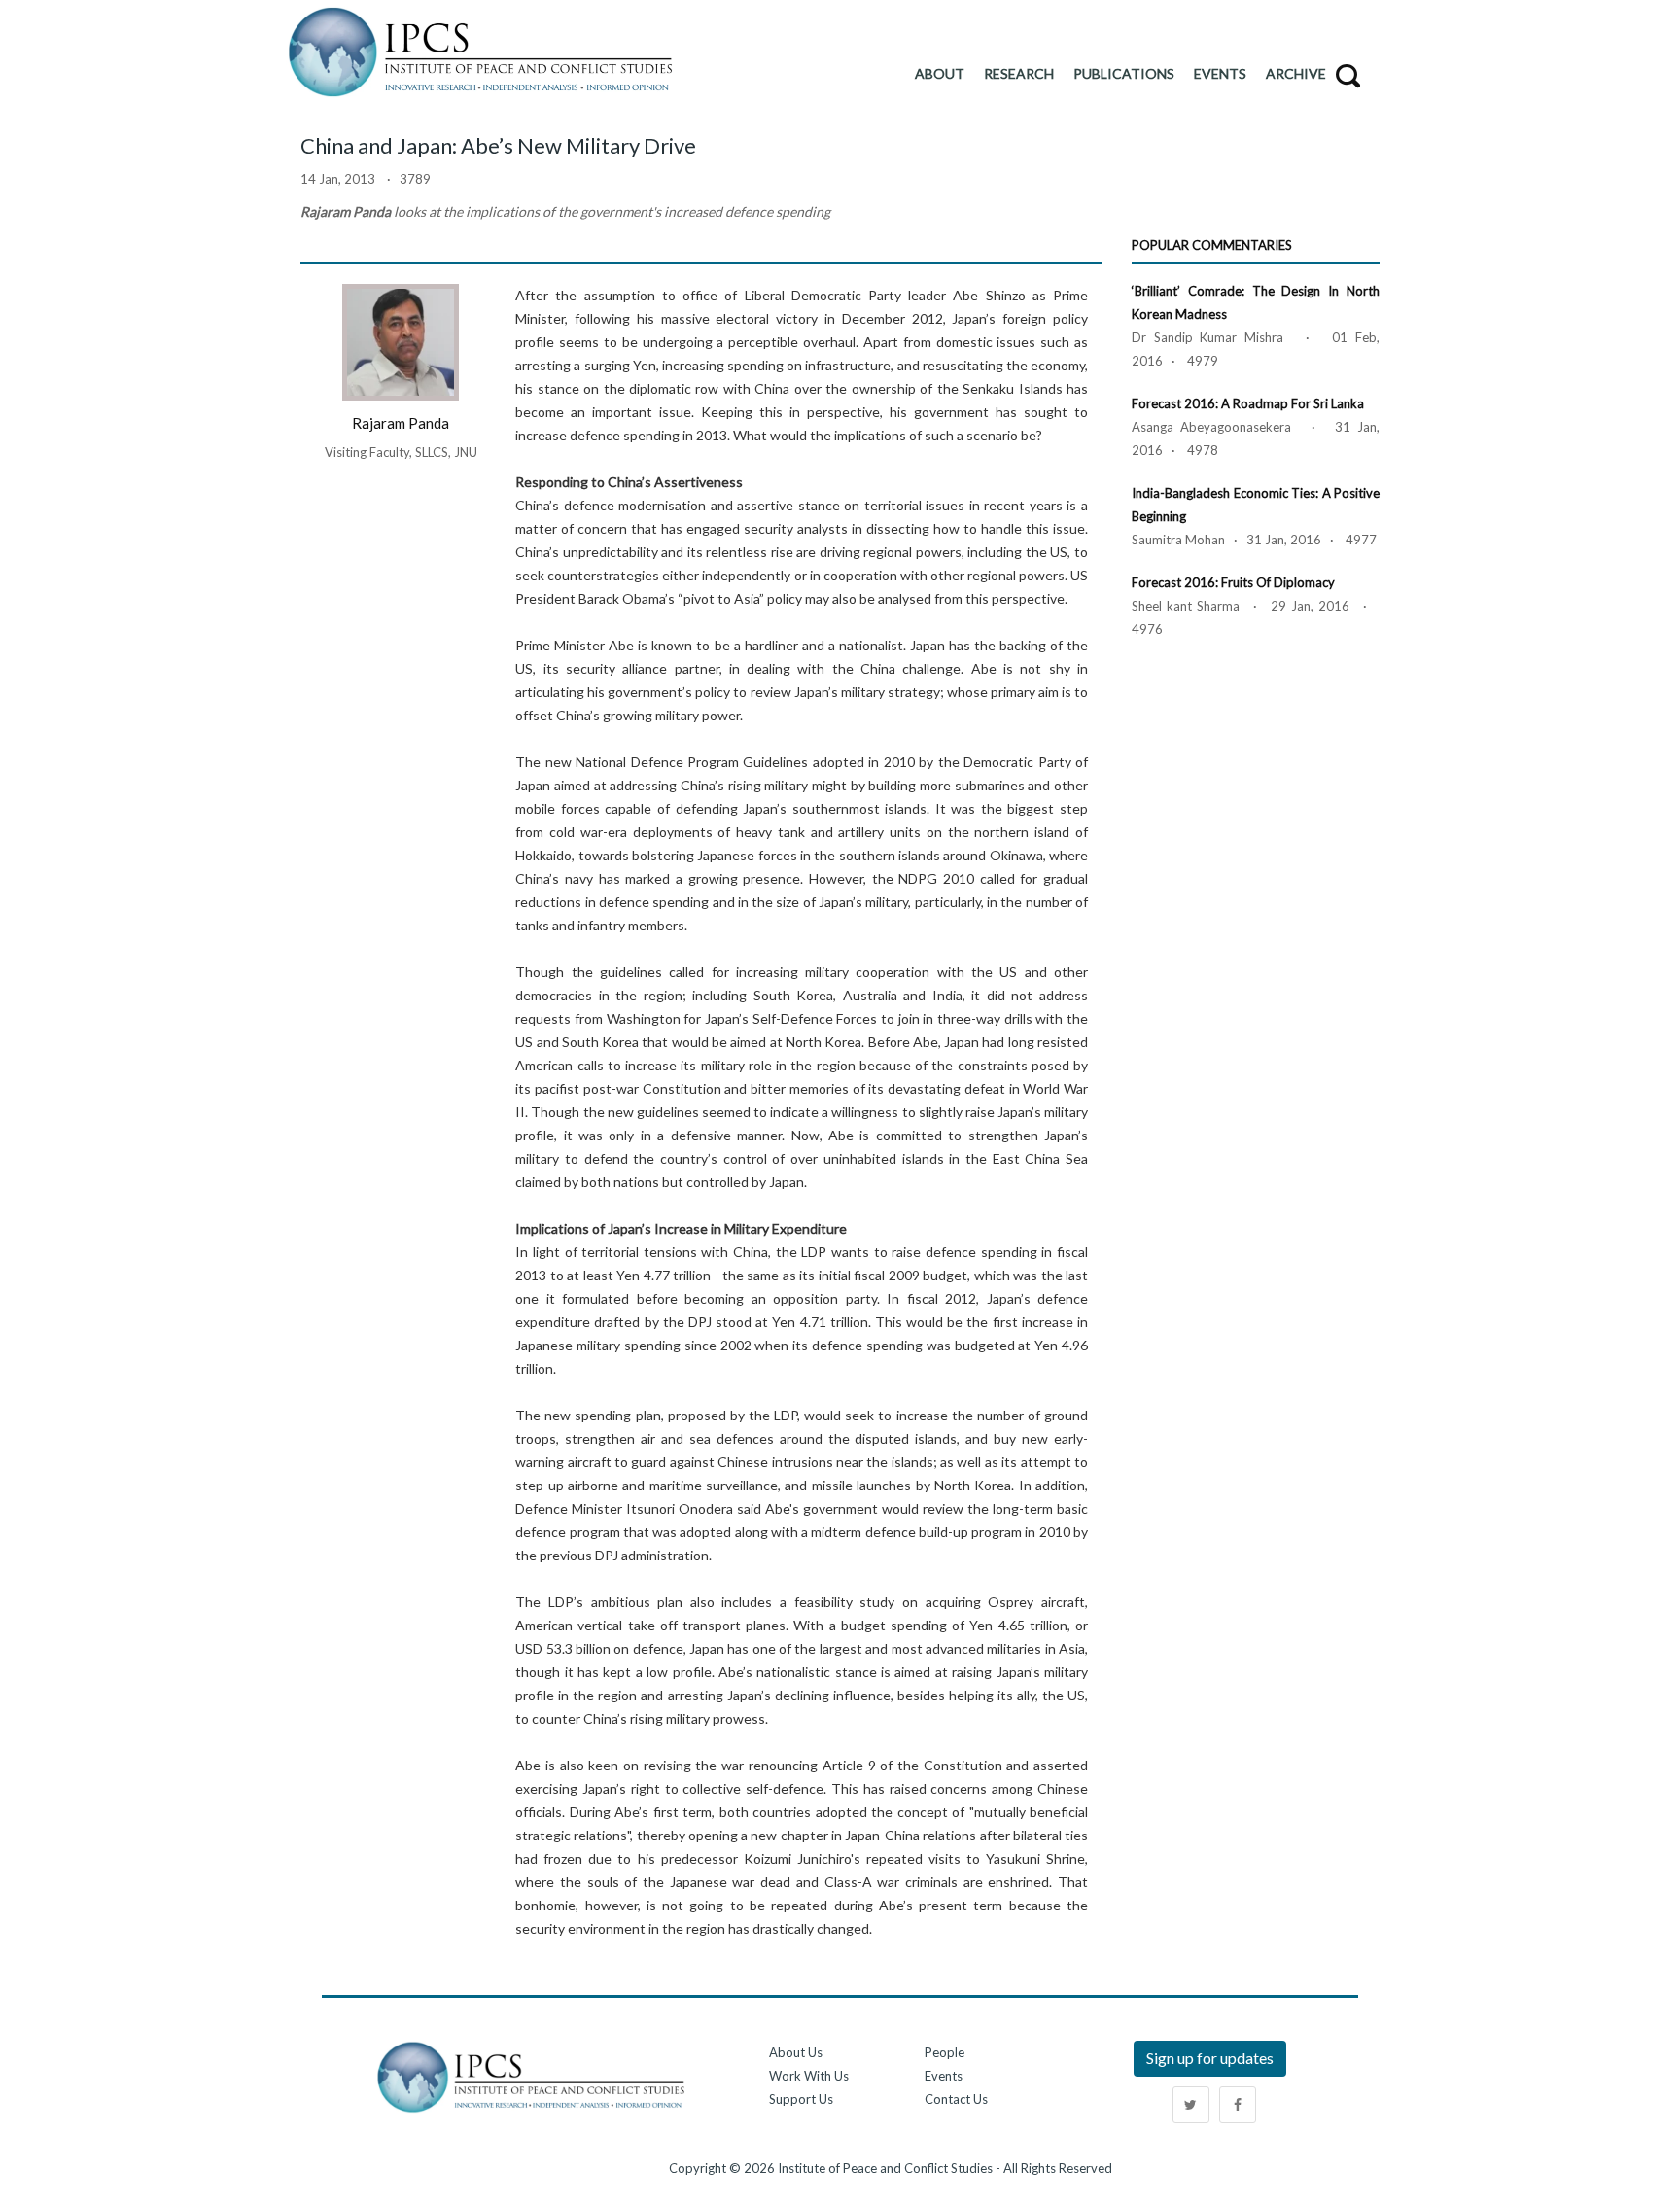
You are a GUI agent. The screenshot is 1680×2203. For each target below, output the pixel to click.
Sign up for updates (1210, 2058)
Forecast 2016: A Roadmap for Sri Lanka (1248, 403)
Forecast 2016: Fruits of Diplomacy (1233, 582)
